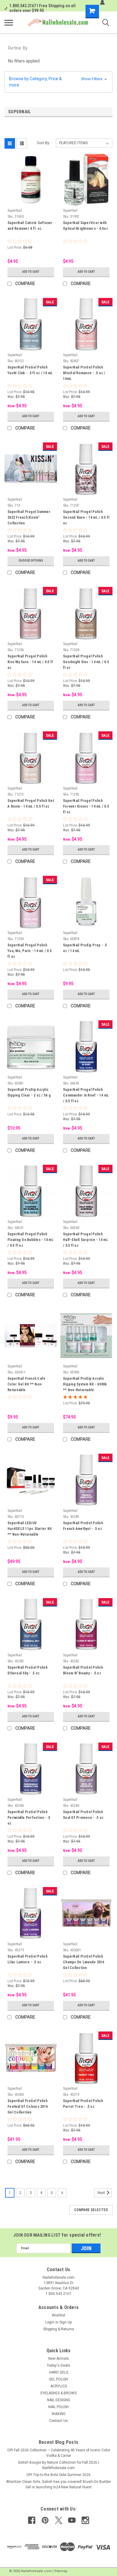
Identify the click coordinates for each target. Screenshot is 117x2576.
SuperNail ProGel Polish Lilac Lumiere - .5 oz (27, 1959)
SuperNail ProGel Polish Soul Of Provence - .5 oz (83, 1815)
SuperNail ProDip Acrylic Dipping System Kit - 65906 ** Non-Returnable (85, 1384)
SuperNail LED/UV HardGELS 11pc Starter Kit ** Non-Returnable (30, 1529)
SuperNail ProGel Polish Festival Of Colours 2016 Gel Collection (28, 2107)
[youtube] (72, 2520)
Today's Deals (58, 2365)
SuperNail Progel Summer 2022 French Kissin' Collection (29, 517)
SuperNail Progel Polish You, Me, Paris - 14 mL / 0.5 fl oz (30, 951)
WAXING (58, 2414)
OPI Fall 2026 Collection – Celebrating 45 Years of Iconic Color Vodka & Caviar (59, 2453)
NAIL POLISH (58, 2407)
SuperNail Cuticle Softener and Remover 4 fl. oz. (30, 226)
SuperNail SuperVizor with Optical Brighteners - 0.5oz (85, 226)
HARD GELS (59, 2372)
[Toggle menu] (9, 23)
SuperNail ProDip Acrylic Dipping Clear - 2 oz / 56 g (29, 1092)
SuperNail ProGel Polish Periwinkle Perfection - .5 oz (29, 1818)
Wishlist (59, 2315)
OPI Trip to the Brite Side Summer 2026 (58, 2475)
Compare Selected (91, 2210)
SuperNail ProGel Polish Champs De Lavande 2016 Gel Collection (84, 1962)
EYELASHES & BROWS (58, 2393)
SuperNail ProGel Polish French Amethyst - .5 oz (83, 1526)
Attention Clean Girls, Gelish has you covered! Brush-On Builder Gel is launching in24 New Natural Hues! (58, 2484)
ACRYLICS (59, 2386)
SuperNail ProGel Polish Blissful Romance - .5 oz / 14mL (84, 373)
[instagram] (85, 2520)
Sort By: (43, 143)
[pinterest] (45, 2520)
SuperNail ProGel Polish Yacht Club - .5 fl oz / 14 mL (30, 370)
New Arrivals (59, 2359)
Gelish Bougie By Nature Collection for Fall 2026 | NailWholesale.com (58, 2465)
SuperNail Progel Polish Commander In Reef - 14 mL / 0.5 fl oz (86, 1095)
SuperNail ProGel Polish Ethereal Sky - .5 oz (27, 1670)
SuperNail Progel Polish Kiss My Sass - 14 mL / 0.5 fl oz (30, 662)
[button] (58, 82)
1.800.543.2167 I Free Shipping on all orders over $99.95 (42, 8)
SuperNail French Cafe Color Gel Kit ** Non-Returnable (26, 1384)
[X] (59, 2520)
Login (50, 2322)
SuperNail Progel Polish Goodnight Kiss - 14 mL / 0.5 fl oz (86, 662)
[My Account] (102, 2)
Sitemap (61, 2571)
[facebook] (32, 2520)
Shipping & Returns (59, 2329)
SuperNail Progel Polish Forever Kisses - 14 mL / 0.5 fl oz (86, 806)
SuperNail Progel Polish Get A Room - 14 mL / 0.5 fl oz (31, 804)
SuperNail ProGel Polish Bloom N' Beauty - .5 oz (83, 1670)
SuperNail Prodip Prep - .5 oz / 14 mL (85, 948)
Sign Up (66, 2322)
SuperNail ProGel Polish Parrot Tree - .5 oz (83, 2104)
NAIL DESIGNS (58, 2400)
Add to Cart (31, 272)
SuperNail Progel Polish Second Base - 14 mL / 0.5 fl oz (86, 517)
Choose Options (31, 561)
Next (102, 2193)
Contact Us (58, 2421)
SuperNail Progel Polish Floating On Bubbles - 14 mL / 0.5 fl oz (30, 1240)
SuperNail (15, 211)
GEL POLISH (58, 2379)
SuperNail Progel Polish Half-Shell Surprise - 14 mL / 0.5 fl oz (85, 1240)
